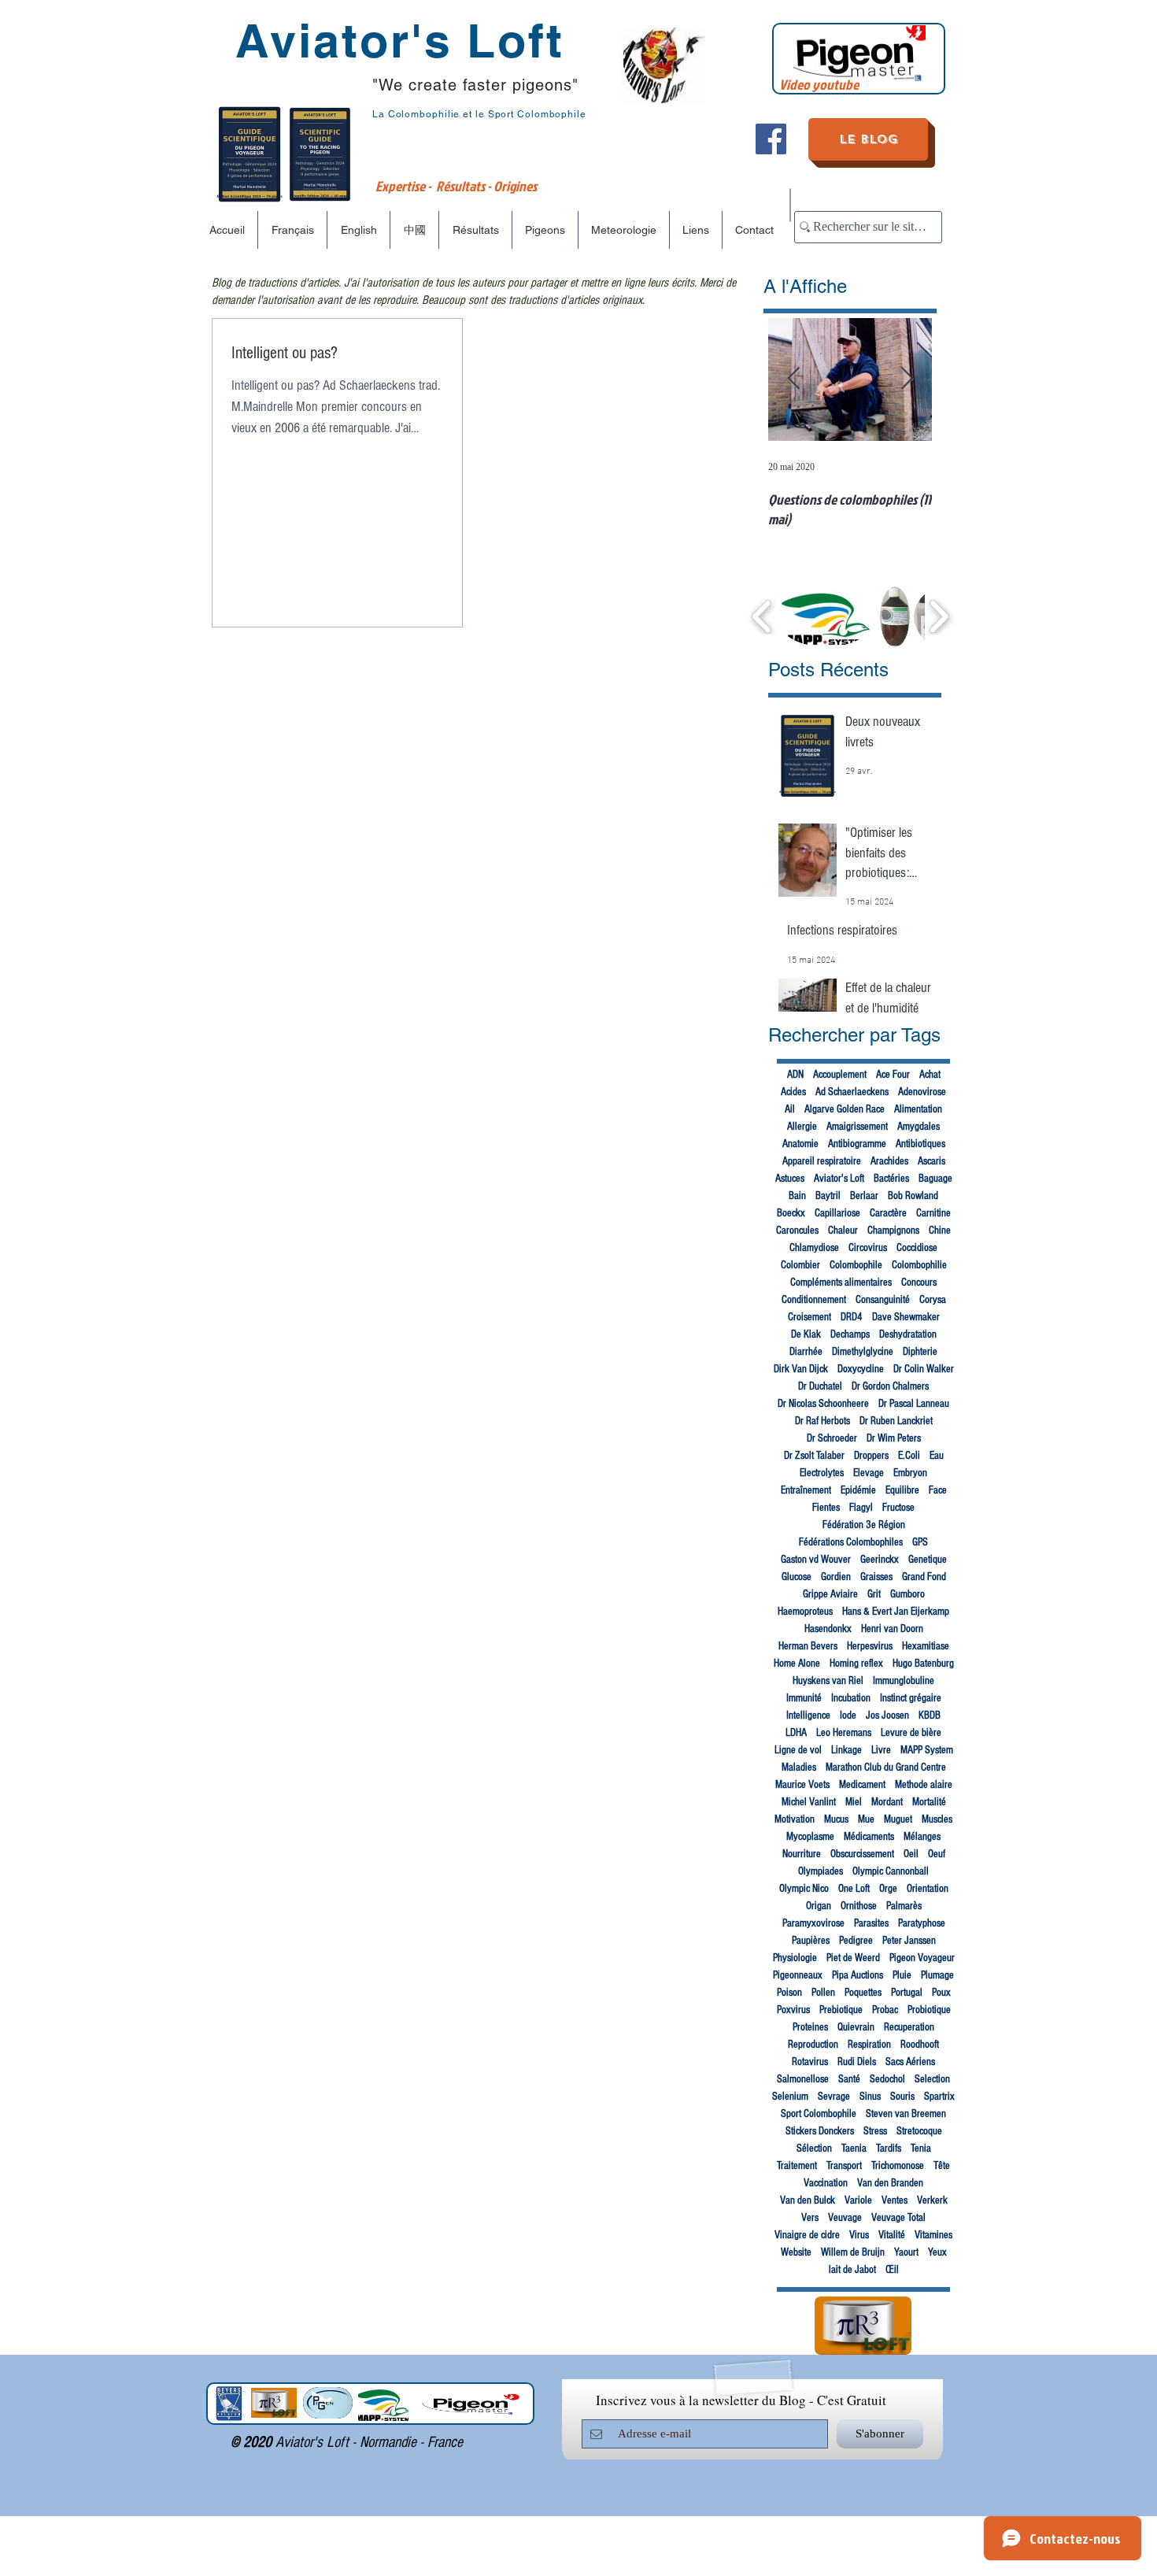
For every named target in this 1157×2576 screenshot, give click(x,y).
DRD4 (852, 1317)
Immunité (804, 1698)
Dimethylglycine (863, 1352)
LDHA (796, 1733)
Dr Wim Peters (894, 1438)
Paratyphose (922, 1923)
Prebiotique (841, 2010)
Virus (859, 2235)
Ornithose (859, 1906)
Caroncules (797, 1231)
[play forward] (939, 616)
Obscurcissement (862, 1854)
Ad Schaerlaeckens (852, 1092)
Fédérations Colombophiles (851, 1542)
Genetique (928, 1560)
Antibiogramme (857, 1144)
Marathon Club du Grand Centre (886, 1767)
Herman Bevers (808, 1646)
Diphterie (920, 1352)
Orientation (928, 1889)
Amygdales (919, 1127)
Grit (874, 1594)
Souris (902, 2097)
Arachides (889, 1161)
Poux (941, 1993)
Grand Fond (924, 1577)
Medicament (862, 1785)
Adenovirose (922, 1092)
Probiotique (929, 2010)
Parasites (871, 1923)
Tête (942, 2166)
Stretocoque (919, 2131)
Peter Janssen (909, 1941)
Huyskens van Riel (828, 1681)
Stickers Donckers (820, 2131)
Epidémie (858, 1490)
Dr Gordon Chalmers (890, 1386)
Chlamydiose (814, 1248)
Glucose (797, 1577)
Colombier (800, 1265)
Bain (797, 1196)
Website (796, 2252)
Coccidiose (917, 1248)
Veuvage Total (898, 2218)
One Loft (854, 1889)
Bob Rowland (913, 1196)
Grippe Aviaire (830, 1594)
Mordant (887, 1802)
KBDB (930, 1715)
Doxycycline (861, 1369)
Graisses (876, 1577)
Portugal (907, 1993)
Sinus (870, 2097)
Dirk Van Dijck (801, 1369)
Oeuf (937, 1854)
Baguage (935, 1179)
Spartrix (939, 2097)
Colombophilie (919, 1265)
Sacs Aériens (910, 2062)
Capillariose (837, 1213)
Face (938, 1490)
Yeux (937, 2252)
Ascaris (932, 1161)
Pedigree (856, 1941)
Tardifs (889, 2149)
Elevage (869, 1473)
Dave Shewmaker (906, 1317)
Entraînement (806, 1490)
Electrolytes (822, 1473)
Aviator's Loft (839, 1179)
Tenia (921, 2149)
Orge (888, 1889)
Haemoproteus (805, 1612)
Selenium (790, 2097)
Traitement (797, 2166)
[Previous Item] (793, 380)
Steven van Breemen (906, 2114)
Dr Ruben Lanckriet (896, 1421)
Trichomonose (898, 2166)
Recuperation (909, 2027)
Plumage (937, 1975)
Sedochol (887, 2079)
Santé (849, 2079)
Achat (930, 1075)
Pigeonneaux (798, 1975)
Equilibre (902, 1490)
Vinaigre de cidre (807, 2235)
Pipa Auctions (858, 1975)
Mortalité (929, 1802)
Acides (793, 1092)
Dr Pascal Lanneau (914, 1404)
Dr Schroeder (832, 1438)
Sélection (814, 2149)
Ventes (895, 2200)
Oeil (911, 1854)
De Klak (806, 1334)
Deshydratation (908, 1334)
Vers (810, 2218)
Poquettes (863, 1993)
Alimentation (918, 1109)
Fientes (826, 1508)
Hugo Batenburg (923, 1664)
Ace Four (893, 1075)
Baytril (828, 1196)
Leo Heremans (844, 1733)
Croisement (810, 1317)
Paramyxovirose (813, 1923)
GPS (920, 1542)
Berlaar (864, 1196)
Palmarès (904, 1906)
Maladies (799, 1767)
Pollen (823, 1993)
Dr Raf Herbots (822, 1421)
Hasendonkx (828, 1629)
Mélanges (922, 1837)
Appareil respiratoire (822, 1161)
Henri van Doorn (892, 1629)
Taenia (854, 2149)
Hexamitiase (926, 1646)
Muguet (898, 1819)
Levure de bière (911, 1733)
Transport (844, 2166)
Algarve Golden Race (845, 1109)
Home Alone (797, 1664)
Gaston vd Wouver (816, 1560)
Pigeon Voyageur (922, 1958)
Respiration (869, 2045)
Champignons (893, 1231)
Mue (866, 1819)
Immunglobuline (904, 1681)
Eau (937, 1456)
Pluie (902, 1975)
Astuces (790, 1179)
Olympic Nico (804, 1889)
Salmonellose (803, 2079)
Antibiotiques (920, 1144)
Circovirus (868, 1248)
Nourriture (802, 1854)
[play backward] (762, 616)
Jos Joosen (887, 1715)
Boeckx (791, 1213)
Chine (940, 1231)
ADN (795, 1075)
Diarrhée (806, 1352)
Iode (848, 1715)
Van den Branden (890, 2183)
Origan (819, 1906)
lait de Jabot (852, 2270)
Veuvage (845, 2218)
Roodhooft (920, 2045)
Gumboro (907, 1594)
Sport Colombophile (819, 2114)
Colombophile (856, 1265)
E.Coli (909, 1456)
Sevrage (834, 2097)
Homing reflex (856, 1664)
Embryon (910, 1473)
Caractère (888, 1213)
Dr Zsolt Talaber (814, 1456)
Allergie (802, 1127)
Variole (858, 2200)
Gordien (836, 1577)
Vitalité (892, 2235)
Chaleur (843, 1231)
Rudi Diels (857, 2062)
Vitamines (933, 2235)
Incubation (851, 1698)
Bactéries (891, 1179)
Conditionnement (814, 1300)
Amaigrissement (857, 1127)
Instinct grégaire (911, 1698)
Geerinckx (880, 1560)
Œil (892, 2270)
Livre (881, 1750)
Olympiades (821, 1871)
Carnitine (933, 1213)
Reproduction (813, 2045)
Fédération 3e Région (864, 1525)
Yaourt (906, 2252)
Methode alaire (924, 1785)
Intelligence (808, 1715)
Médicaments (869, 1837)
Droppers (871, 1456)
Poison (789, 1993)
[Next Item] (907, 380)
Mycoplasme (810, 1837)
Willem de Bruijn (853, 2252)
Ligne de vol (798, 1750)
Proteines (810, 2027)
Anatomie (800, 1144)
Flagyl (861, 1508)
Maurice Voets (802, 1785)
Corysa (933, 1300)
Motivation (795, 1819)
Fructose (898, 1508)
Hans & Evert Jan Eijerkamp (896, 1612)
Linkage (846, 1750)
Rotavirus (810, 2062)
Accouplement (840, 1075)
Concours (919, 1282)
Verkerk (932, 2200)
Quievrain (856, 2027)
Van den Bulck (808, 2200)
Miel (854, 1802)
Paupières (811, 1941)
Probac (885, 2010)
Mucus (836, 1819)
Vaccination (826, 2183)
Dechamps (850, 1334)
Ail (790, 1109)
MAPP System (927, 1750)
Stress (875, 2131)
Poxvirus (793, 2010)
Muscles (937, 1819)
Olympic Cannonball (891, 1871)
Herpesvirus (870, 1646)
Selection (932, 2079)
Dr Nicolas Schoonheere (823, 1404)
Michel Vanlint (809, 1802)
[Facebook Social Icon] (771, 139)
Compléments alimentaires (841, 1282)
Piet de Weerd (853, 1958)
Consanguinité (883, 1300)
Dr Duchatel (820, 1386)
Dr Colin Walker (924, 1369)
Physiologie (795, 1958)
